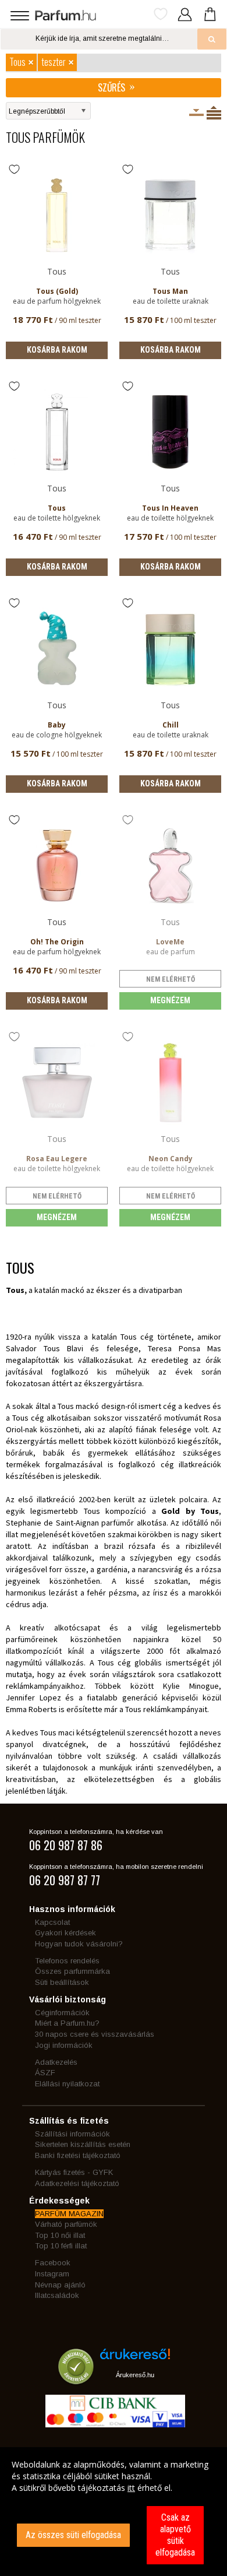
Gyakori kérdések (65, 1933)
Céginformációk (62, 2013)
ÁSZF (45, 2073)
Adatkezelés (56, 2062)
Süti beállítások (62, 1982)
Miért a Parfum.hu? (67, 2023)
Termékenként (214, 113)
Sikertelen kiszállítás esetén (83, 2144)
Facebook (53, 2263)
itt (131, 2488)
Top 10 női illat (60, 2235)
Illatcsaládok (57, 2295)
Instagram (52, 2274)
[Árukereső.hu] (135, 2358)
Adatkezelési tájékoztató (77, 2183)
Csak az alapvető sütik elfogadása (175, 2535)
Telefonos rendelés (67, 1961)
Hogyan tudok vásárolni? (79, 1944)
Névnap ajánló (60, 2285)
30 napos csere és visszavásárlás (95, 2034)
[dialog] (114, 2512)
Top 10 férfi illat (61, 2246)
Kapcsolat (52, 1922)
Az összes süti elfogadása (73, 2535)
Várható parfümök (66, 2224)
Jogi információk (64, 2045)
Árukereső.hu (135, 2375)
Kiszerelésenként (196, 113)
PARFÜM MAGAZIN (69, 2214)
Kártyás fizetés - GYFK (74, 2172)
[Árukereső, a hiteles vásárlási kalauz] (76, 2379)
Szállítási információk (72, 2134)
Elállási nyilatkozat (67, 2084)
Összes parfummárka (72, 1971)
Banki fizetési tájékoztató (78, 2155)
